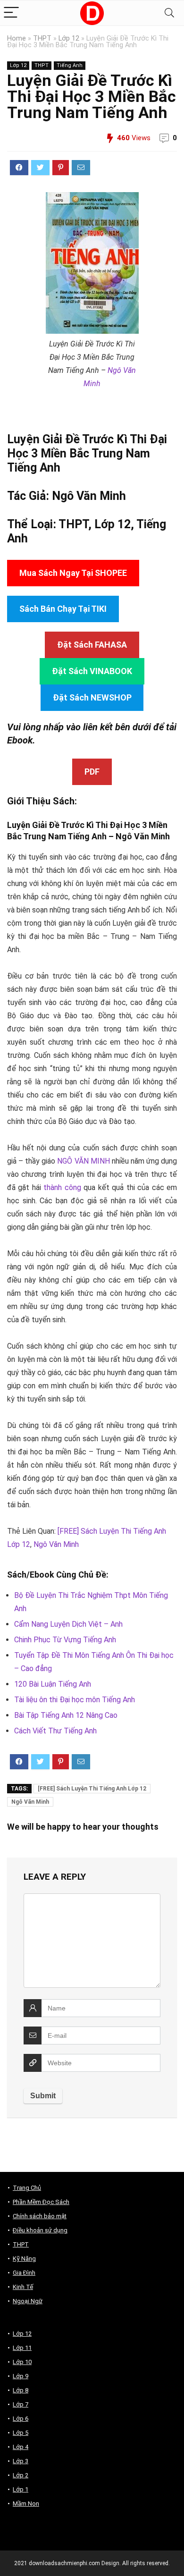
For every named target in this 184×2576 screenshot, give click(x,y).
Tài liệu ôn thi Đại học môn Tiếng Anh (75, 1700)
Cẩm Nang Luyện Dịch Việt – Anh (68, 1624)
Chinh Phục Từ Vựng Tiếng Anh (65, 1640)
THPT (42, 38)
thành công (62, 1187)
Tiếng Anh (70, 65)
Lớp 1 (21, 2489)
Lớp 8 (21, 2390)
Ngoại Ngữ (28, 2301)
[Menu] (11, 13)
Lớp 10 (22, 2362)
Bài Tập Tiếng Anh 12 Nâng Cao (66, 1715)
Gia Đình (24, 2273)
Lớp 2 (21, 2475)
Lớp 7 (21, 2404)
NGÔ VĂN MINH (83, 1161)
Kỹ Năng (24, 2259)
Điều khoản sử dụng (40, 2230)
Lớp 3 (21, 2461)
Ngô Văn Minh (89, 496)
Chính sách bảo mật (40, 2216)
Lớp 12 (69, 38)
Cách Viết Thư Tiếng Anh (55, 1731)
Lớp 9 (21, 2376)
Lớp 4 (21, 2447)
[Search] (169, 13)
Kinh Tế (23, 2287)
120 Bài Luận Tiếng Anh (53, 1684)
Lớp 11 (22, 2348)
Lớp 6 (21, 2419)
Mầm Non (26, 2504)
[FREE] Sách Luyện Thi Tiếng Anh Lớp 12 (92, 1789)
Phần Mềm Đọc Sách (41, 2202)
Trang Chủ (27, 2188)
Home (17, 38)
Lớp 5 (21, 2433)
